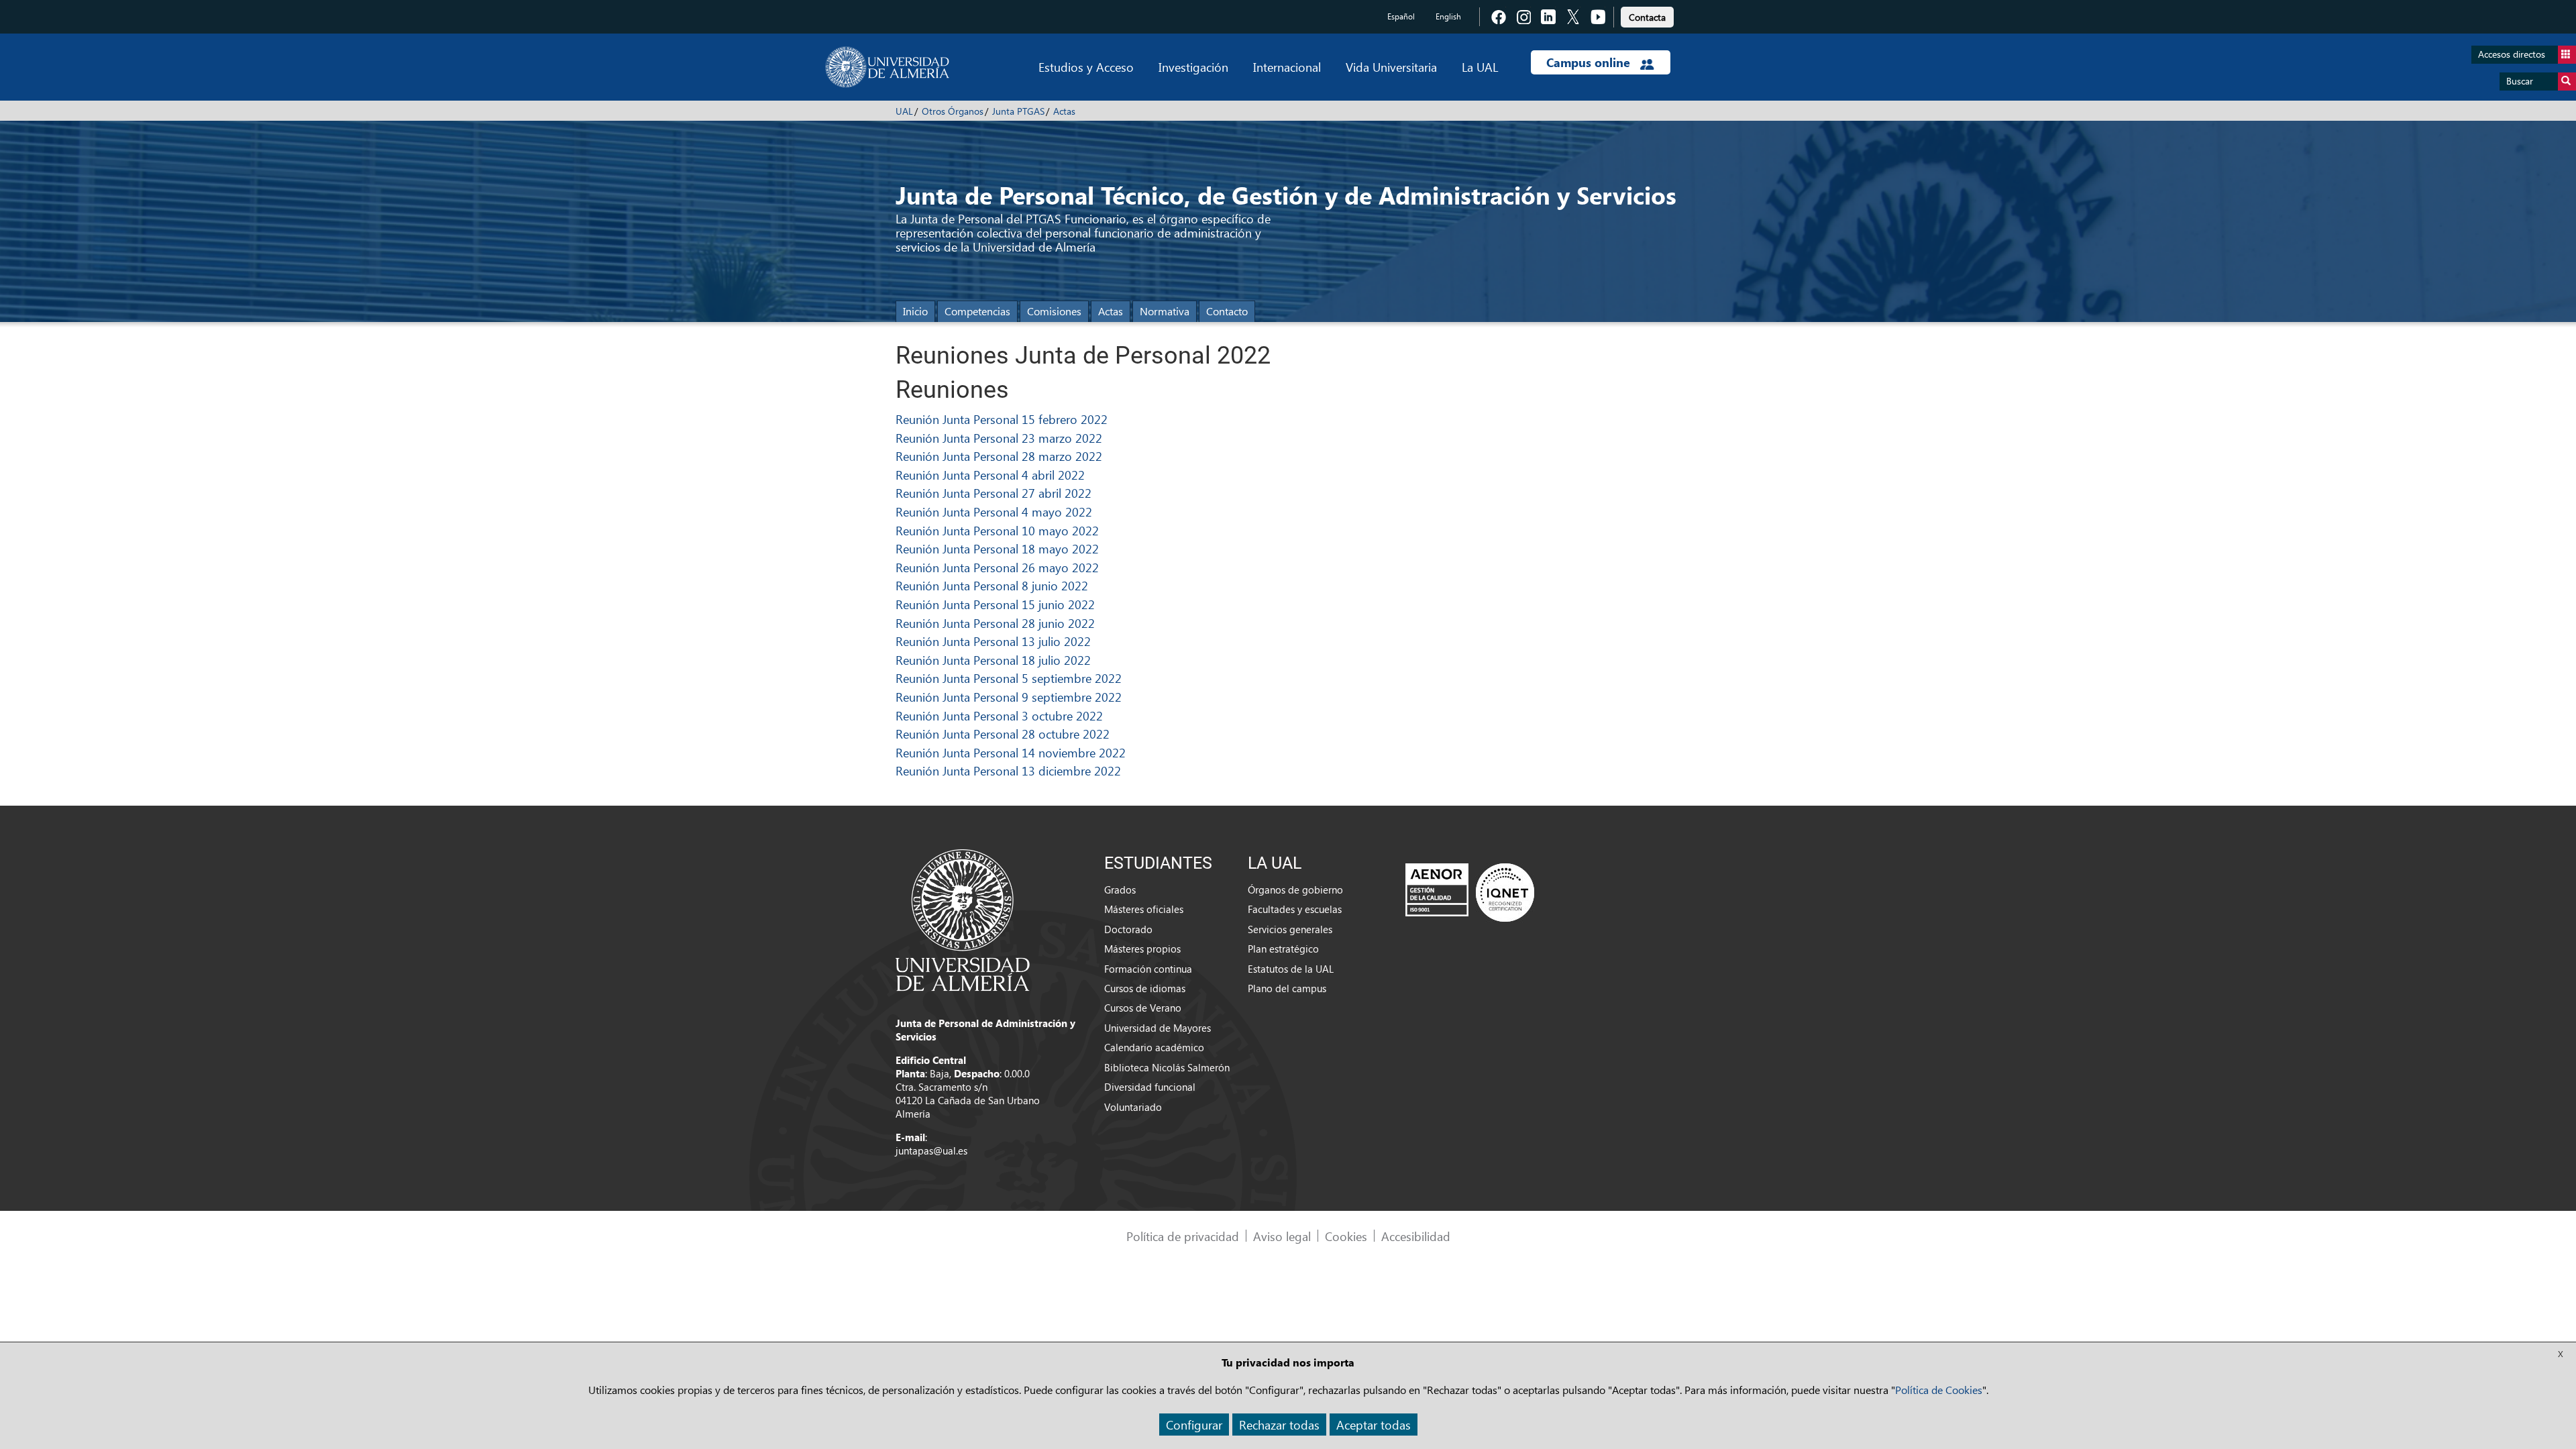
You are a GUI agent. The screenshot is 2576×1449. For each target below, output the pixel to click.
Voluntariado (1133, 1107)
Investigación (1193, 67)
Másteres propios (1142, 949)
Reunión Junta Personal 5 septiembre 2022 (1009, 678)
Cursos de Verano (1143, 1008)
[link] (1647, 15)
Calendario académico (1154, 1047)
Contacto (1227, 311)
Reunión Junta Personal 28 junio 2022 (995, 623)
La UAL (1480, 67)
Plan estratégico (1283, 949)
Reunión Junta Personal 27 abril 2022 (994, 493)
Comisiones (1054, 311)
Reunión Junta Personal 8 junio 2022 (992, 585)
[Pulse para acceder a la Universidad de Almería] (963, 919)
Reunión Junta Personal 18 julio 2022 (993, 660)
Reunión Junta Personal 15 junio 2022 (995, 604)
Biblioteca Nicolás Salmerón (1167, 1067)
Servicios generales (1290, 929)
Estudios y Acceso (1086, 67)
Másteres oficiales (1144, 909)
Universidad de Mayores (1158, 1028)
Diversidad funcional (1150, 1087)
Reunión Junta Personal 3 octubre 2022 (999, 715)
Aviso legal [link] (1282, 1236)
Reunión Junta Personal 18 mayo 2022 (997, 548)
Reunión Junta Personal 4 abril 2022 (990, 475)
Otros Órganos (953, 111)
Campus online (1590, 62)
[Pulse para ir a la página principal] (887, 67)
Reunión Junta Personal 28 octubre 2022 (1003, 734)
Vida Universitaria (1391, 67)
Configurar (1194, 1425)
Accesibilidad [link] (1416, 1236)
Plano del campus (1287, 988)
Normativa (1165, 311)
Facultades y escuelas (1295, 909)
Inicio (915, 311)
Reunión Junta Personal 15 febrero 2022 (1002, 419)
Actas (1064, 111)
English (1448, 16)
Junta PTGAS (1018, 111)
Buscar (2520, 81)
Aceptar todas (1374, 1425)
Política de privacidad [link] (1183, 1236)
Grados (1120, 890)
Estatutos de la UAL (1291, 969)
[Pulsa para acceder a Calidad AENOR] (1470, 892)
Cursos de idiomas (1145, 988)
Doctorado (1128, 929)
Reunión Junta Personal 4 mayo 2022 (994, 512)
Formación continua (1148, 969)
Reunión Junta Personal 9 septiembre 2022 (1009, 697)
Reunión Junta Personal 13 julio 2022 (993, 641)
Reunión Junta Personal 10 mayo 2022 (997, 530)
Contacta (1647, 17)
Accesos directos (2512, 54)
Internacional (1287, 67)
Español (1401, 16)
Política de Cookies (1939, 1390)
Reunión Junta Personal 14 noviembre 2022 (1011, 752)
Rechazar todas (1279, 1425)
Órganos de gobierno (1295, 890)
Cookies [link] (1346, 1236)
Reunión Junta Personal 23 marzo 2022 (999, 438)
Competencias (977, 311)
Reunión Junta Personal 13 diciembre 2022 (1008, 770)
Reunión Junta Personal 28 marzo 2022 (999, 456)
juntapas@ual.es (931, 1150)
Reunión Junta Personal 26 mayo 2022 (997, 567)
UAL (904, 111)
